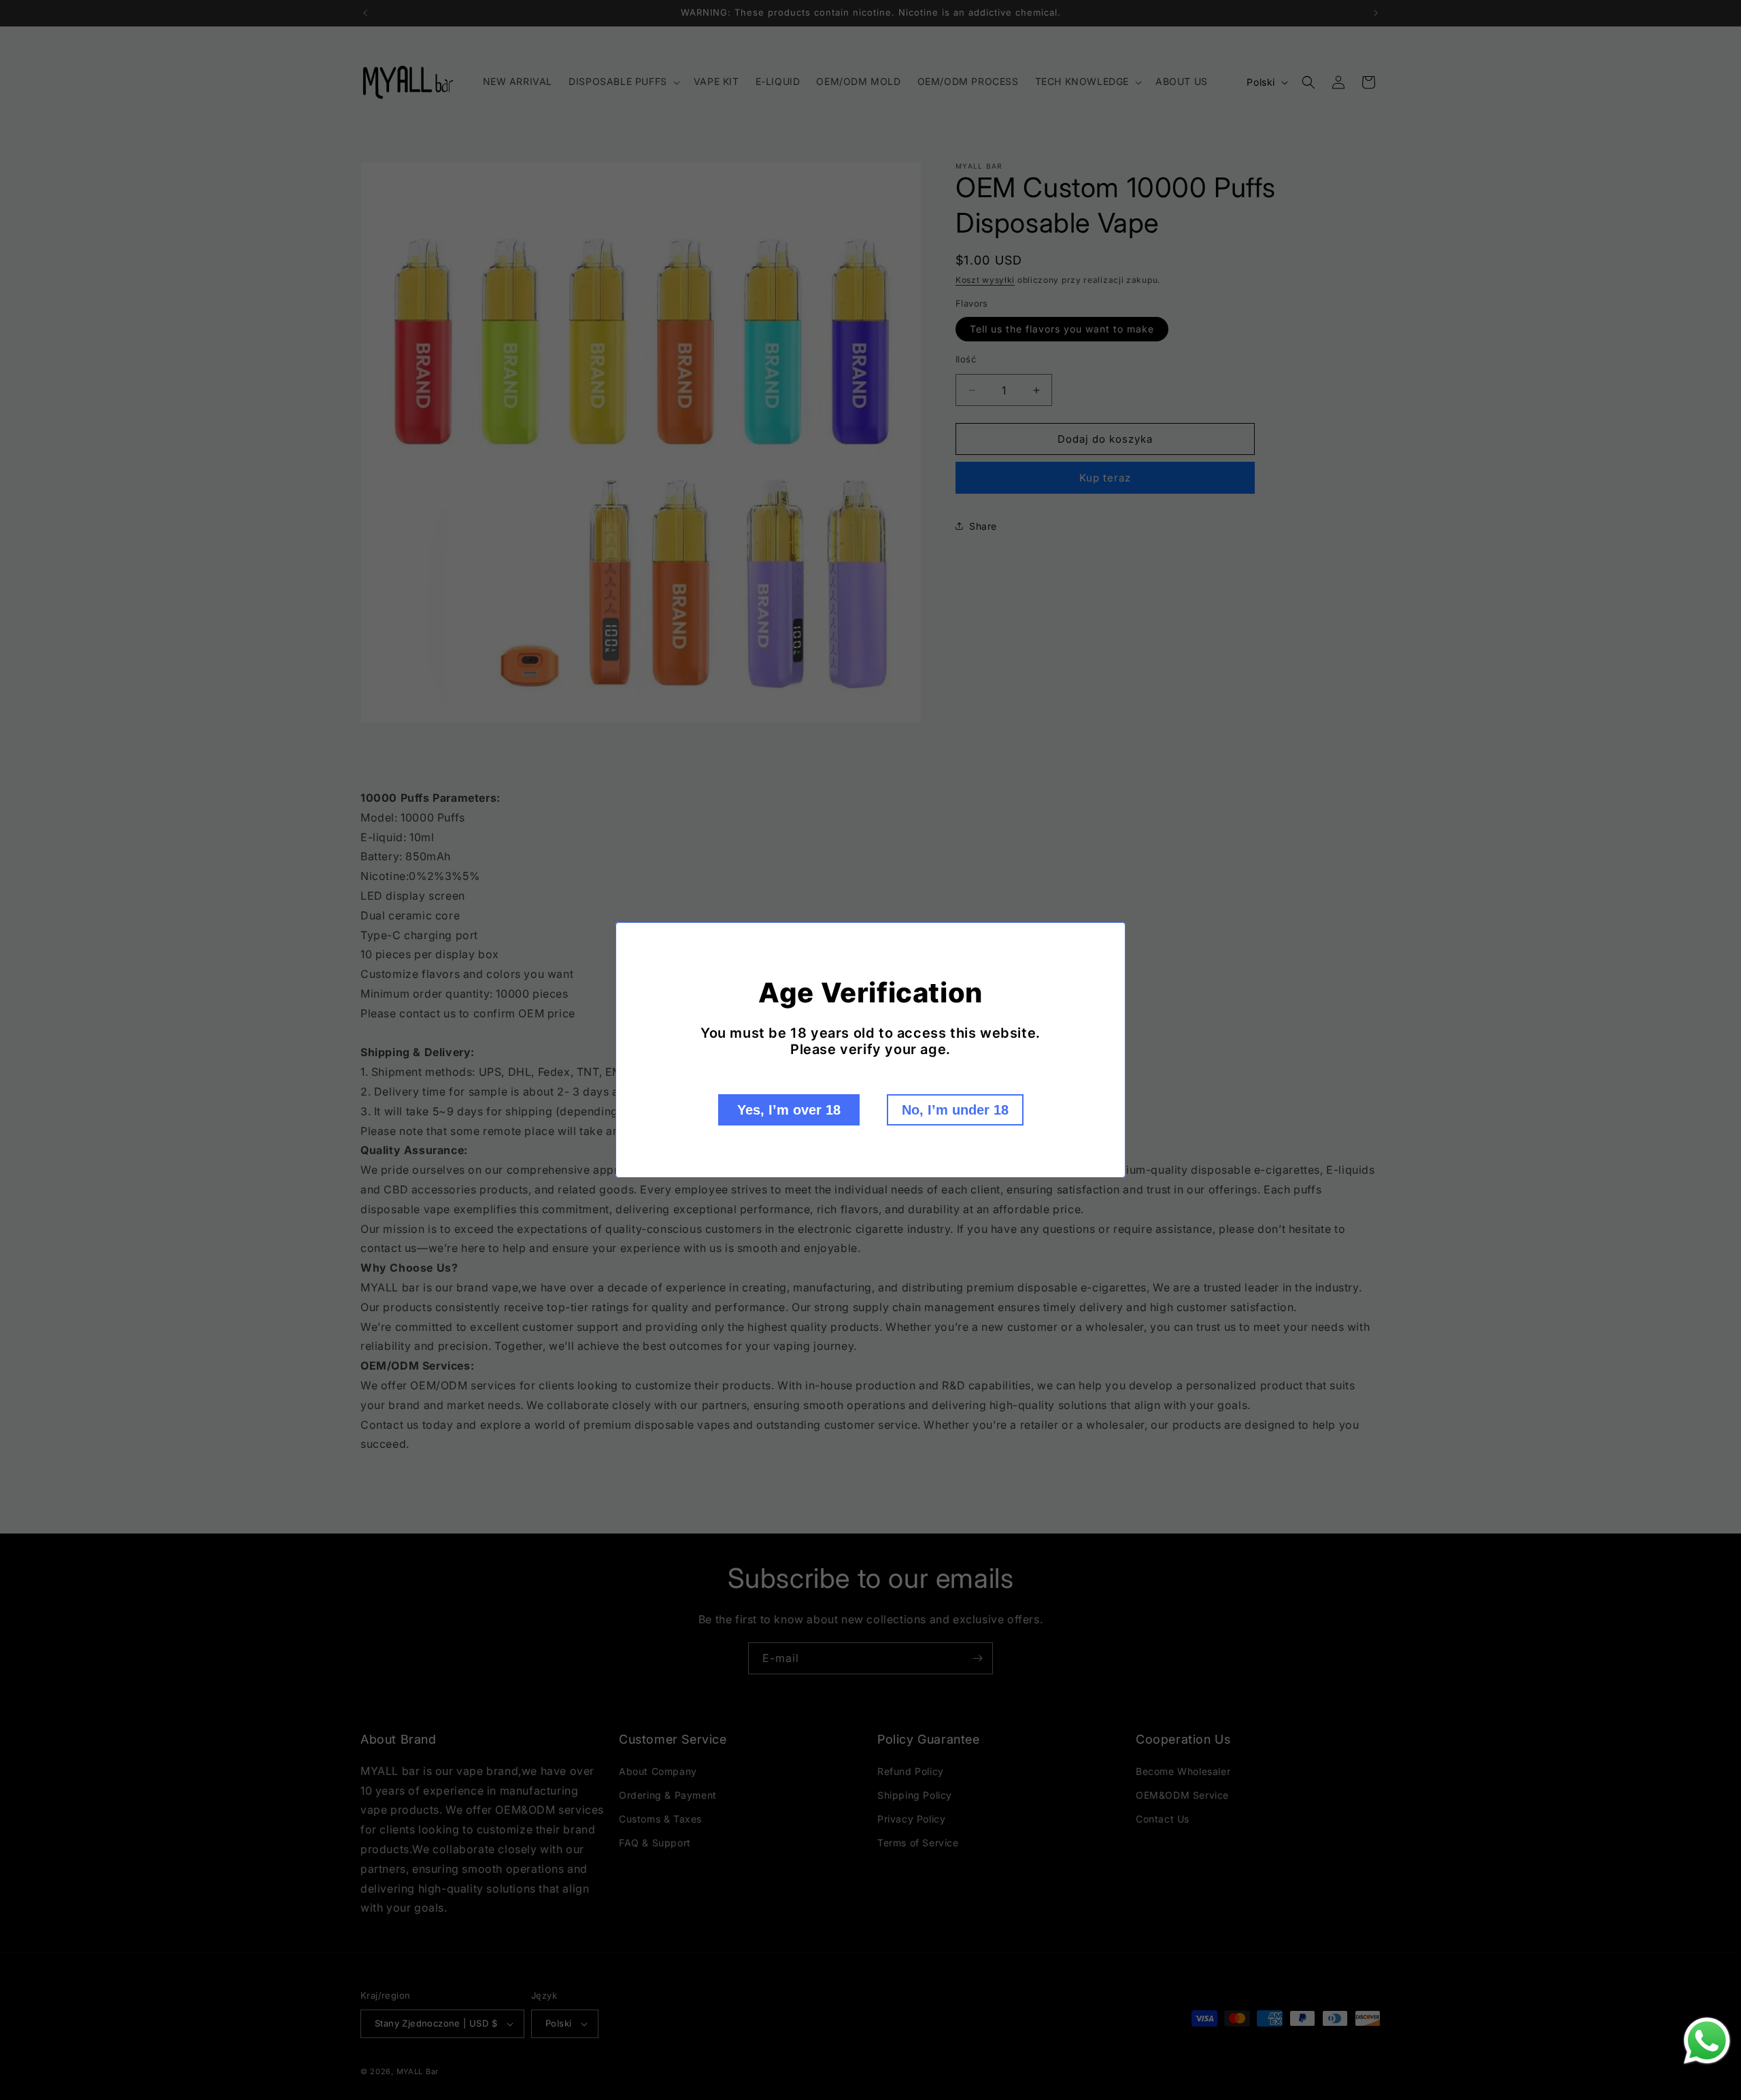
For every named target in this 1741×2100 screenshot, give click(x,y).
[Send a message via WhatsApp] (1707, 2041)
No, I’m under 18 (955, 1110)
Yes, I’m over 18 (789, 1110)
